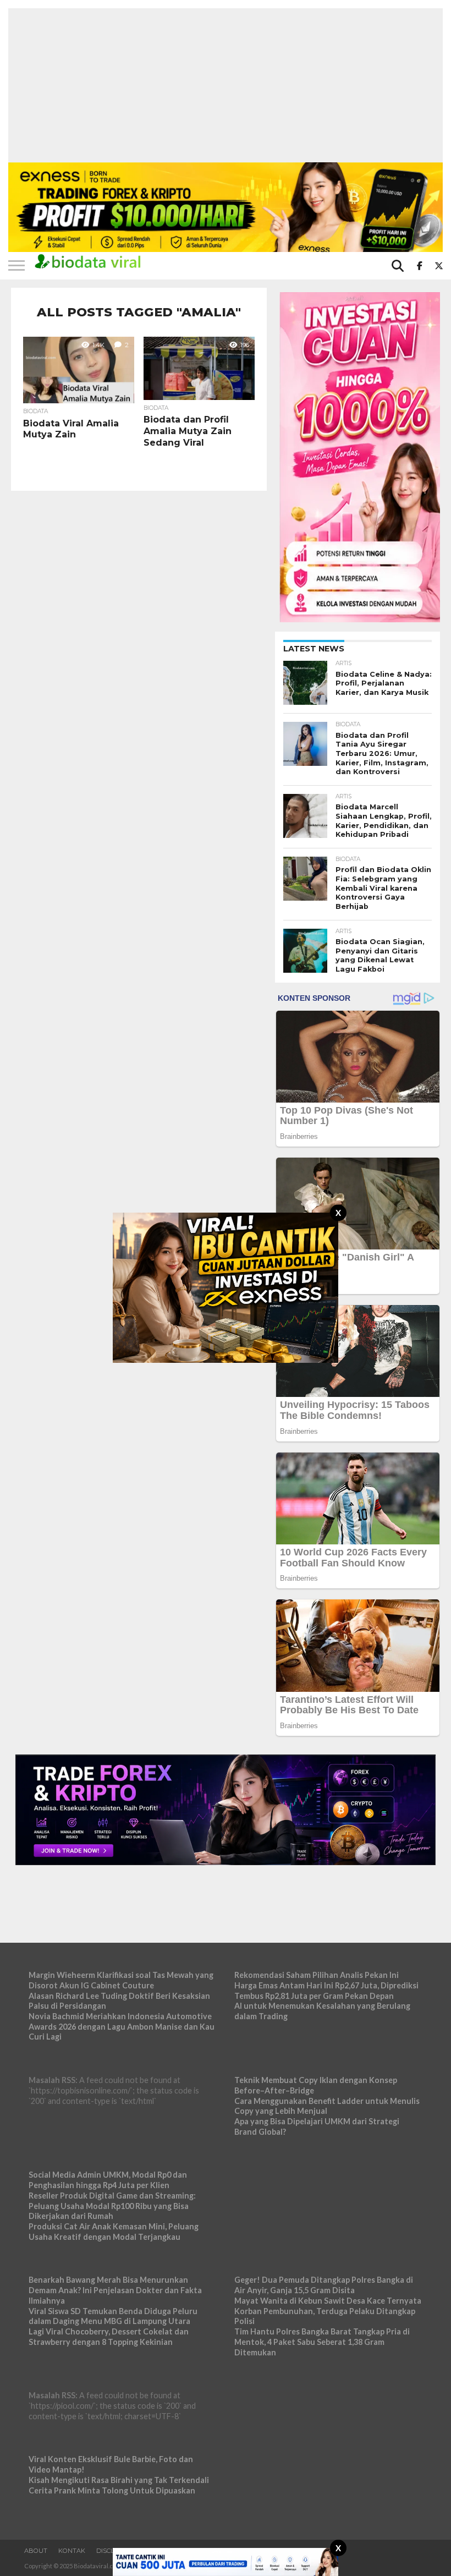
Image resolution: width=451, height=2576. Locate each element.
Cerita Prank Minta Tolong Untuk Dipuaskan (112, 2490)
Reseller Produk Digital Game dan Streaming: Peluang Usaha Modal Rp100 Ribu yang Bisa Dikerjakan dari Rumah (112, 2206)
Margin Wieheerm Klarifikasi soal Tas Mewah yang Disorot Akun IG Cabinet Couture (121, 1980)
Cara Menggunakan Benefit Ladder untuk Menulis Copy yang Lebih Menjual (327, 2106)
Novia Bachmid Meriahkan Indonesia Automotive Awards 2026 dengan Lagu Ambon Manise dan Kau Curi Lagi (122, 2026)
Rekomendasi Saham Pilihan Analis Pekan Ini (317, 1975)
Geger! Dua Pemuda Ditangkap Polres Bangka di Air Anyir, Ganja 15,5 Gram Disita (324, 2285)
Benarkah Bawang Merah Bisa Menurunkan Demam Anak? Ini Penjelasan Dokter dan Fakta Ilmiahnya (115, 2290)
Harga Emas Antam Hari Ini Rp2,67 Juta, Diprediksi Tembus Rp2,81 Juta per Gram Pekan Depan (326, 1991)
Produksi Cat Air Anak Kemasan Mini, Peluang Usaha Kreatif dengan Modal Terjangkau (114, 2232)
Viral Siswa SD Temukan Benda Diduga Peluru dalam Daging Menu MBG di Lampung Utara (113, 2316)
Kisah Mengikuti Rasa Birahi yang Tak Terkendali (119, 2480)
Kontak (72, 2551)
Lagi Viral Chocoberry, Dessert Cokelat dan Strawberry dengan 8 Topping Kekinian (109, 2337)
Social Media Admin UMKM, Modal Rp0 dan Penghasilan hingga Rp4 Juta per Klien (108, 2180)
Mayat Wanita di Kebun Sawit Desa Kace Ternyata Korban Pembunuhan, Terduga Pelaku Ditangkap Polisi (328, 2311)
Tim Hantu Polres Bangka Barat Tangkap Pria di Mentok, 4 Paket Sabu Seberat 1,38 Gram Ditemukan (322, 2342)
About (36, 2551)
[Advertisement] (226, 85)
